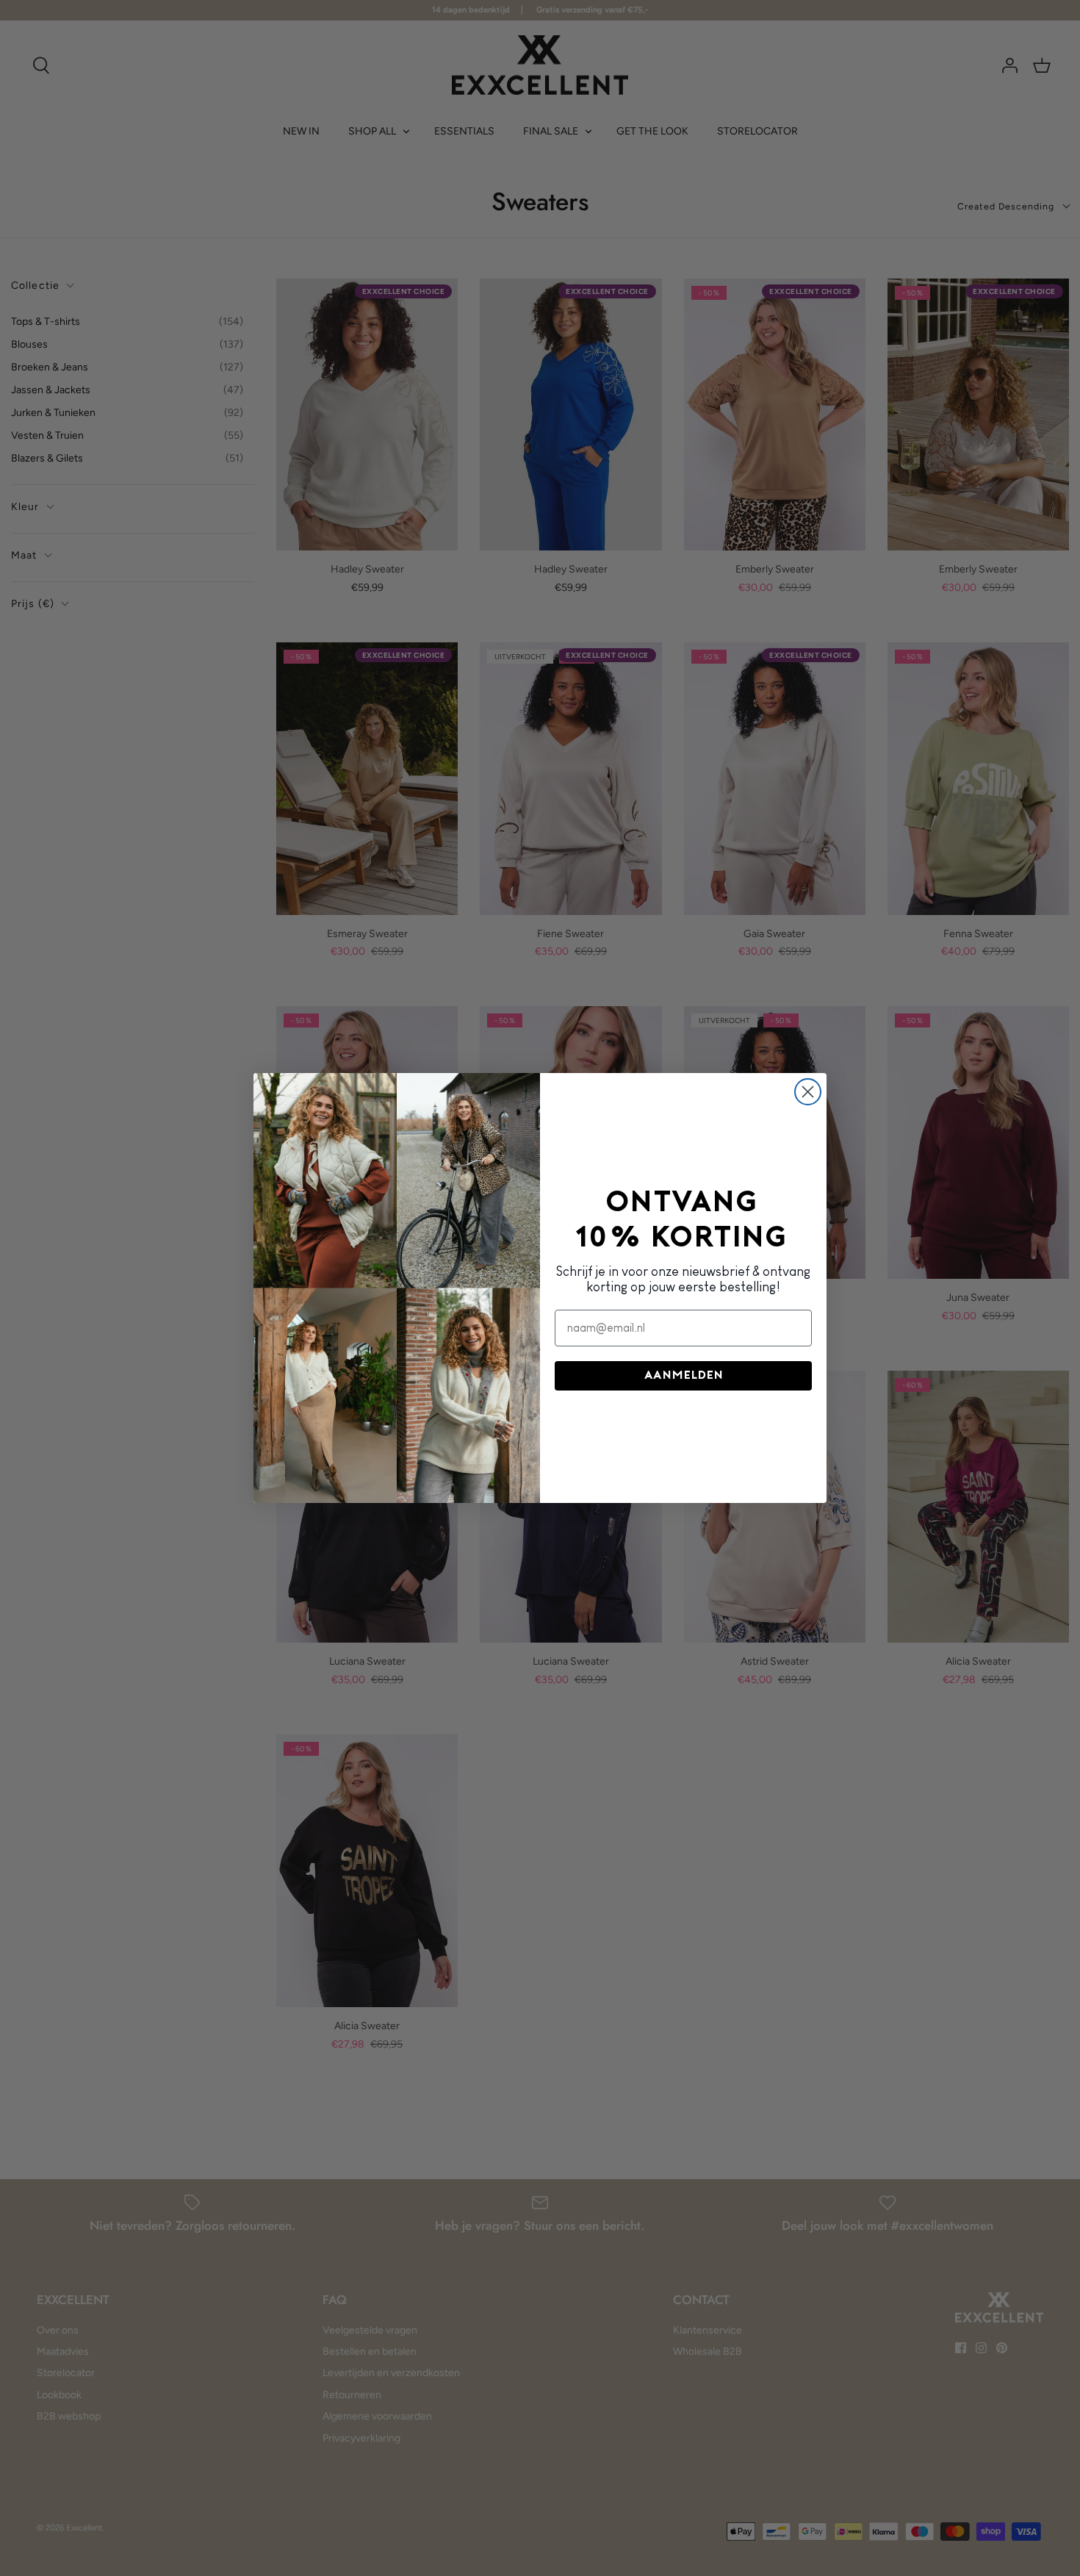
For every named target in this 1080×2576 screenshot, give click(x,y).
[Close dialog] (808, 1092)
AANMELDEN (684, 1376)
